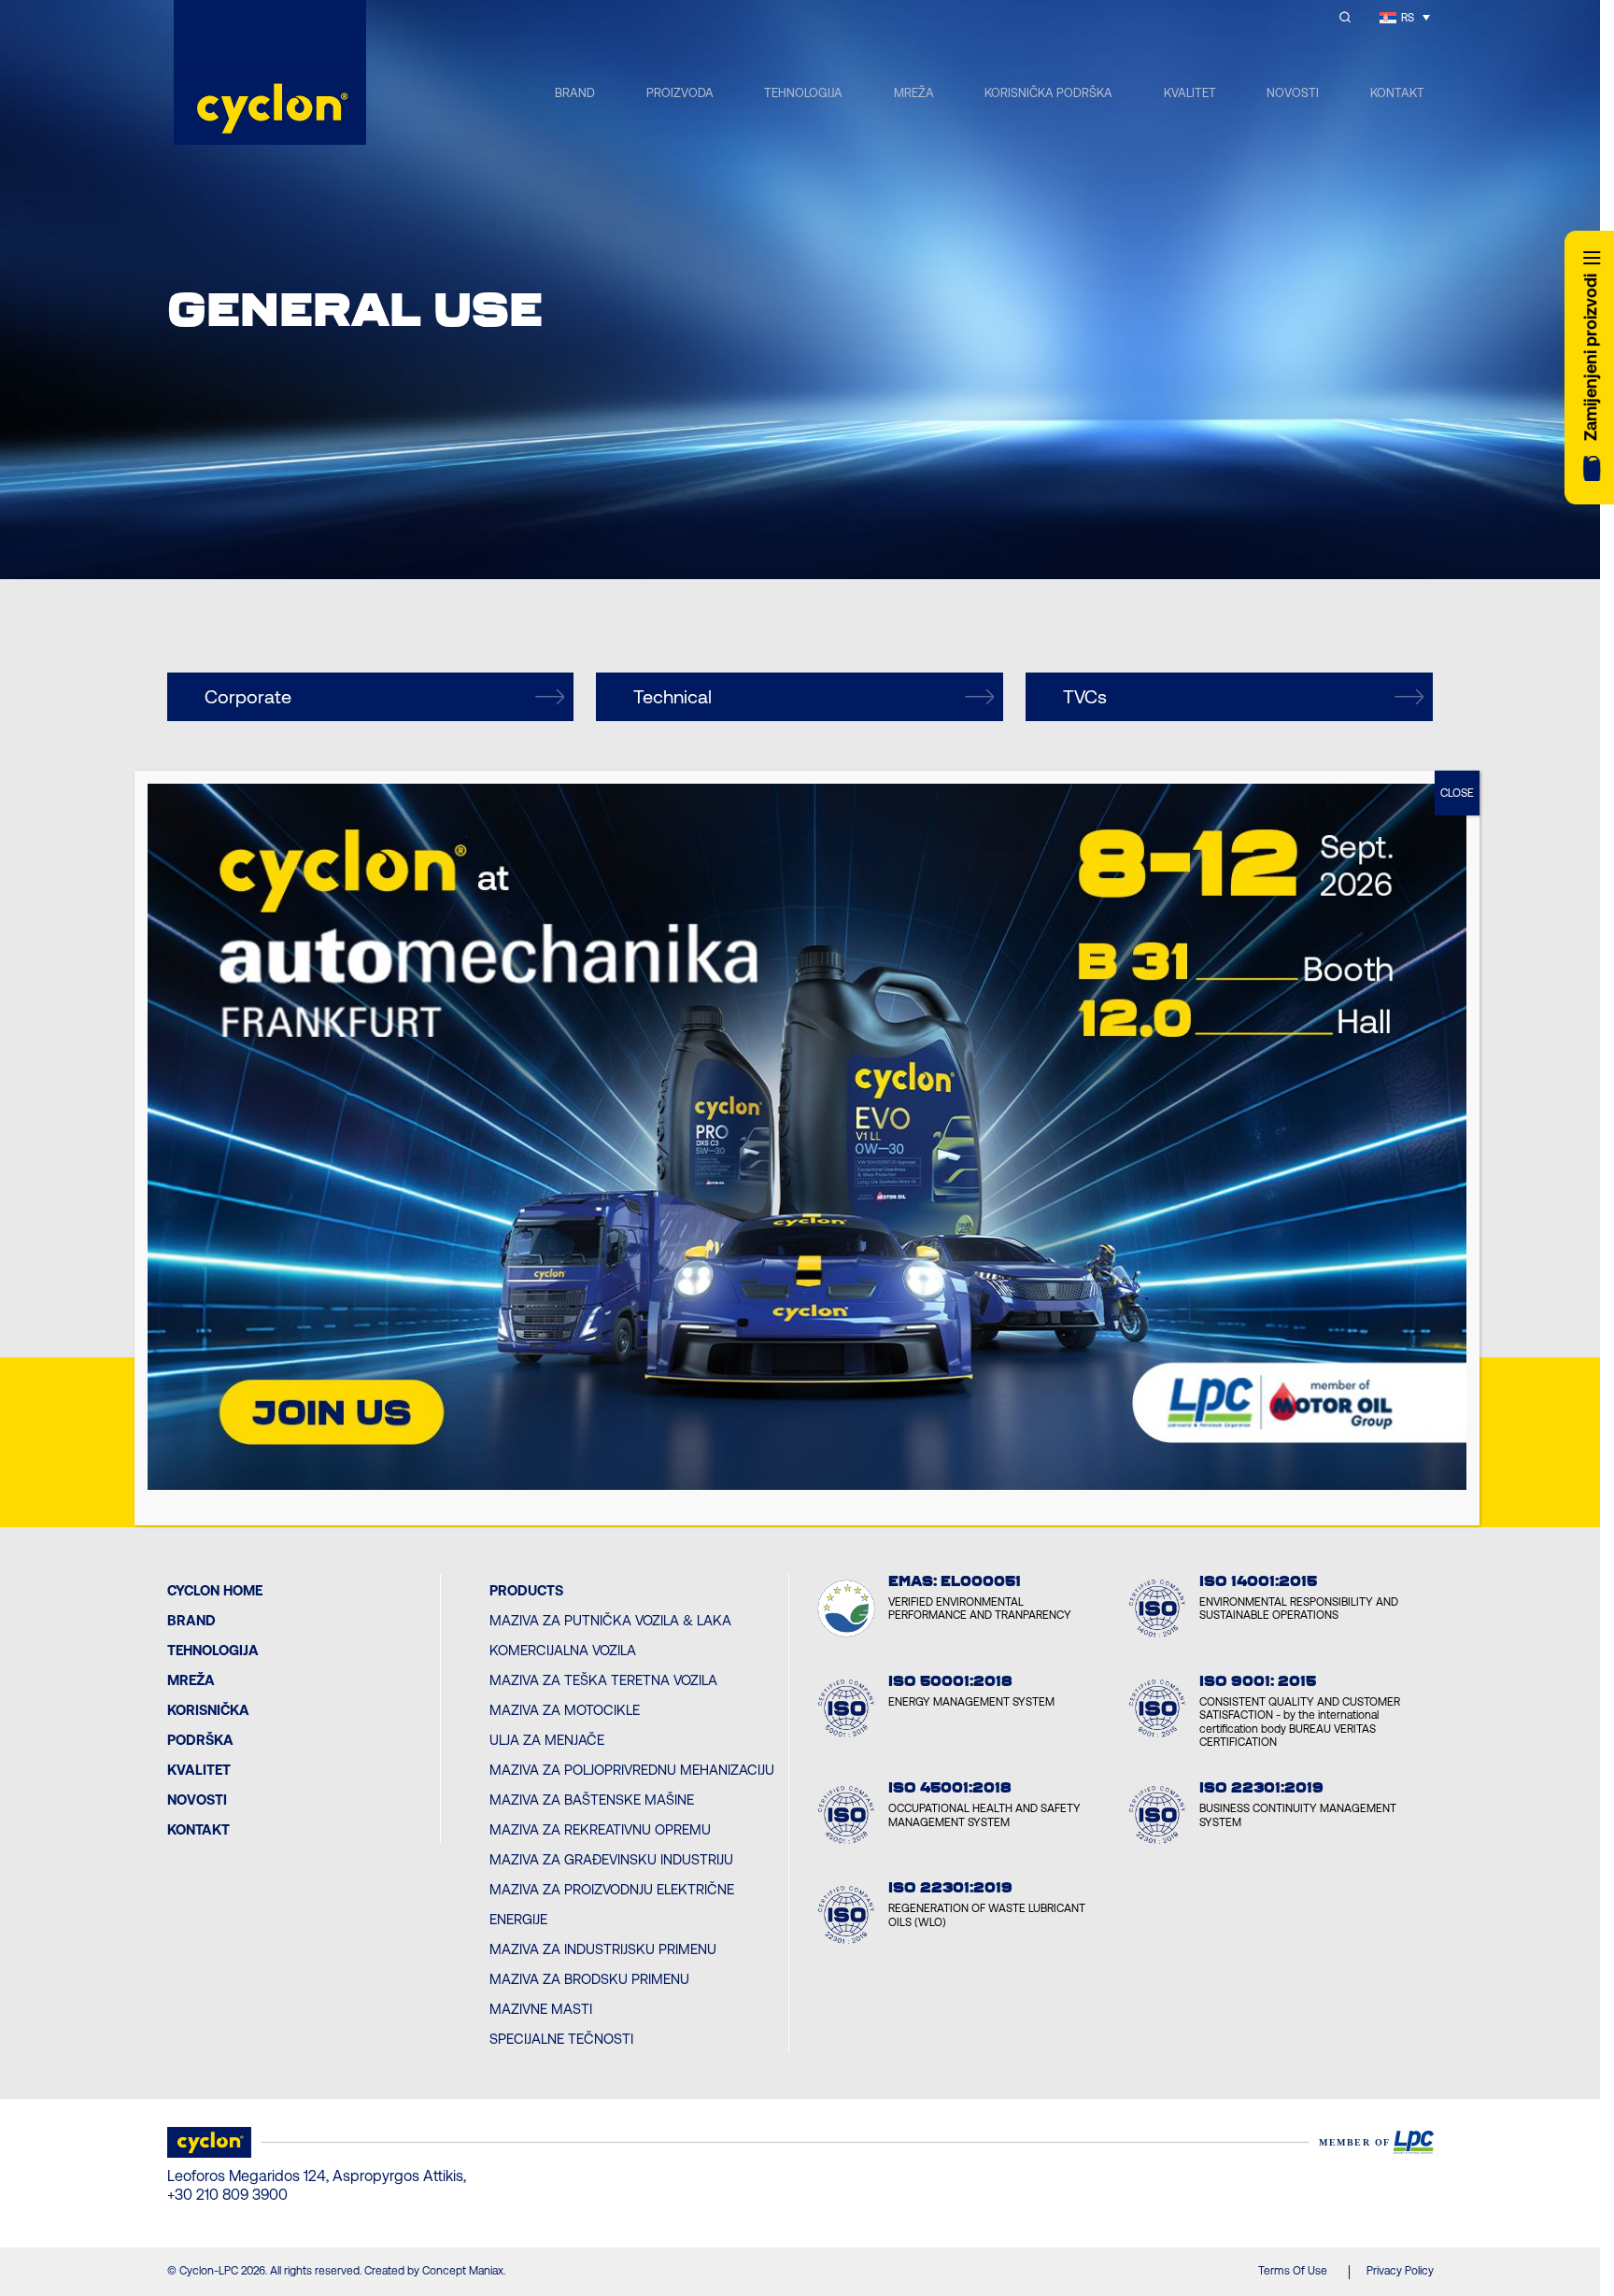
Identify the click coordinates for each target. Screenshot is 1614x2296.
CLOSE (1457, 793)
